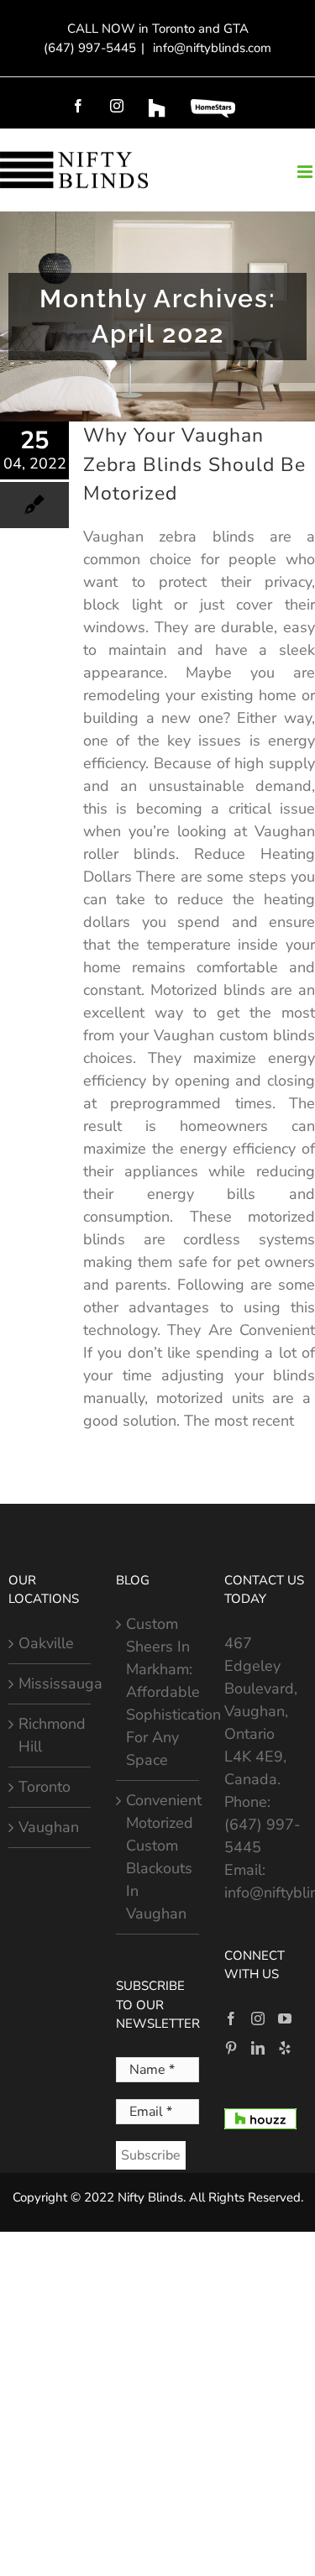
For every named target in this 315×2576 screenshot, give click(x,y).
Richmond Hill (50, 1735)
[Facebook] (231, 2018)
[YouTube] (285, 2018)
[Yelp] (285, 2048)
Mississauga (50, 1683)
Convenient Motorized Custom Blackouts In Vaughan (158, 1857)
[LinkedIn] (258, 2048)
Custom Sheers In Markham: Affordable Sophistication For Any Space (158, 1692)
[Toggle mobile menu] (306, 172)
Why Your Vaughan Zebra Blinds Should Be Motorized (194, 464)
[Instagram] (258, 2018)
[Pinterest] (231, 2048)
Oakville (46, 1643)
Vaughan (49, 1827)
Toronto (45, 1787)
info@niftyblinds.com (210, 48)
